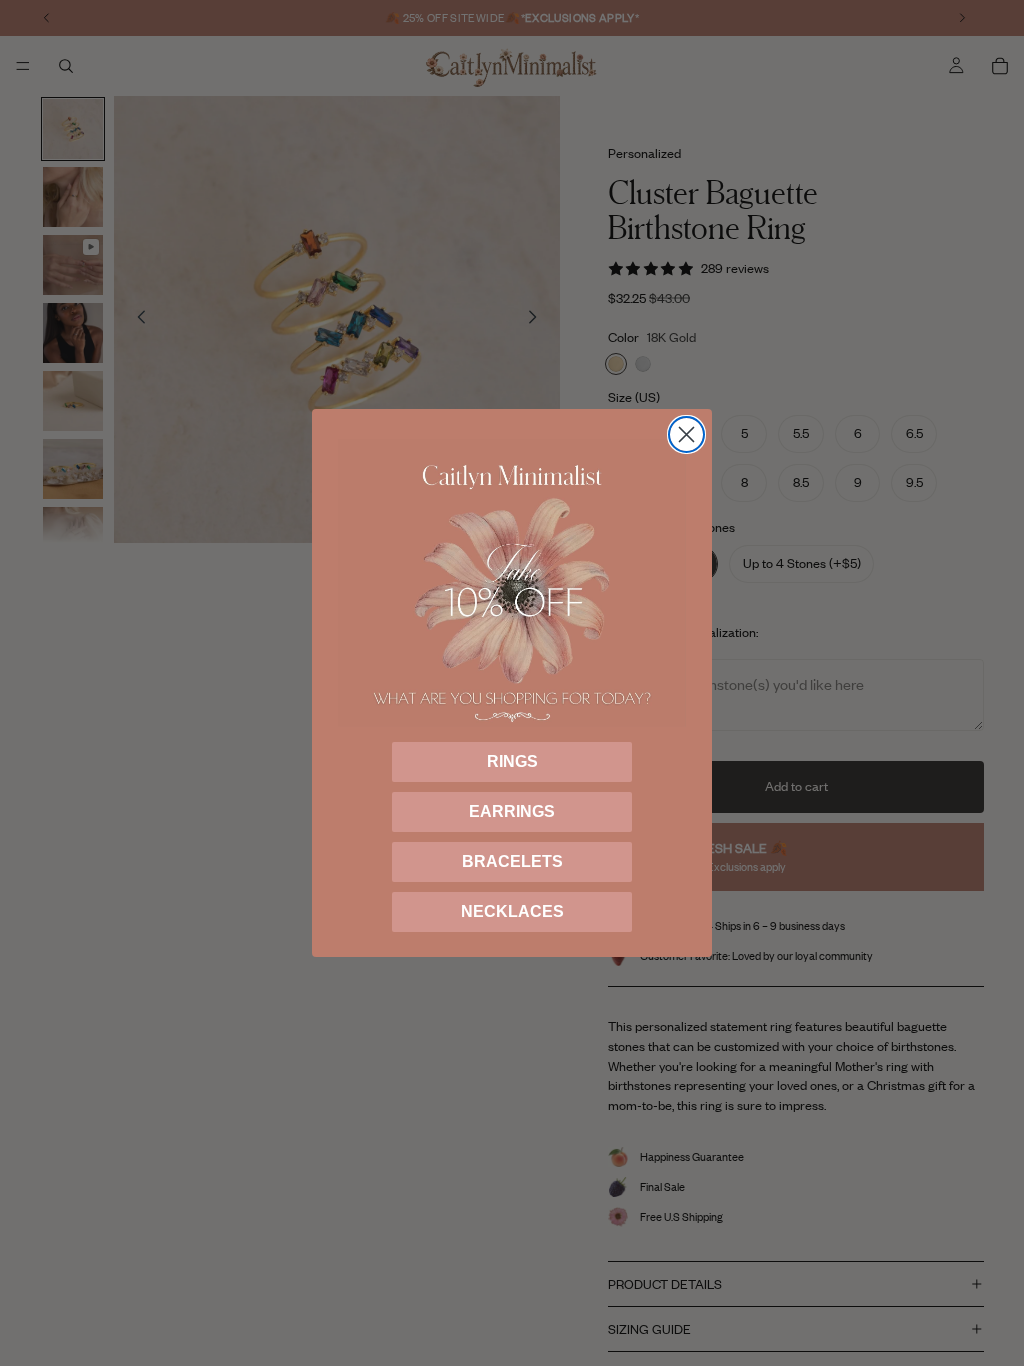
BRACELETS (512, 861)
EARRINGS (512, 811)
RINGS (512, 761)
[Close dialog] (686, 434)
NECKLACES (512, 911)
